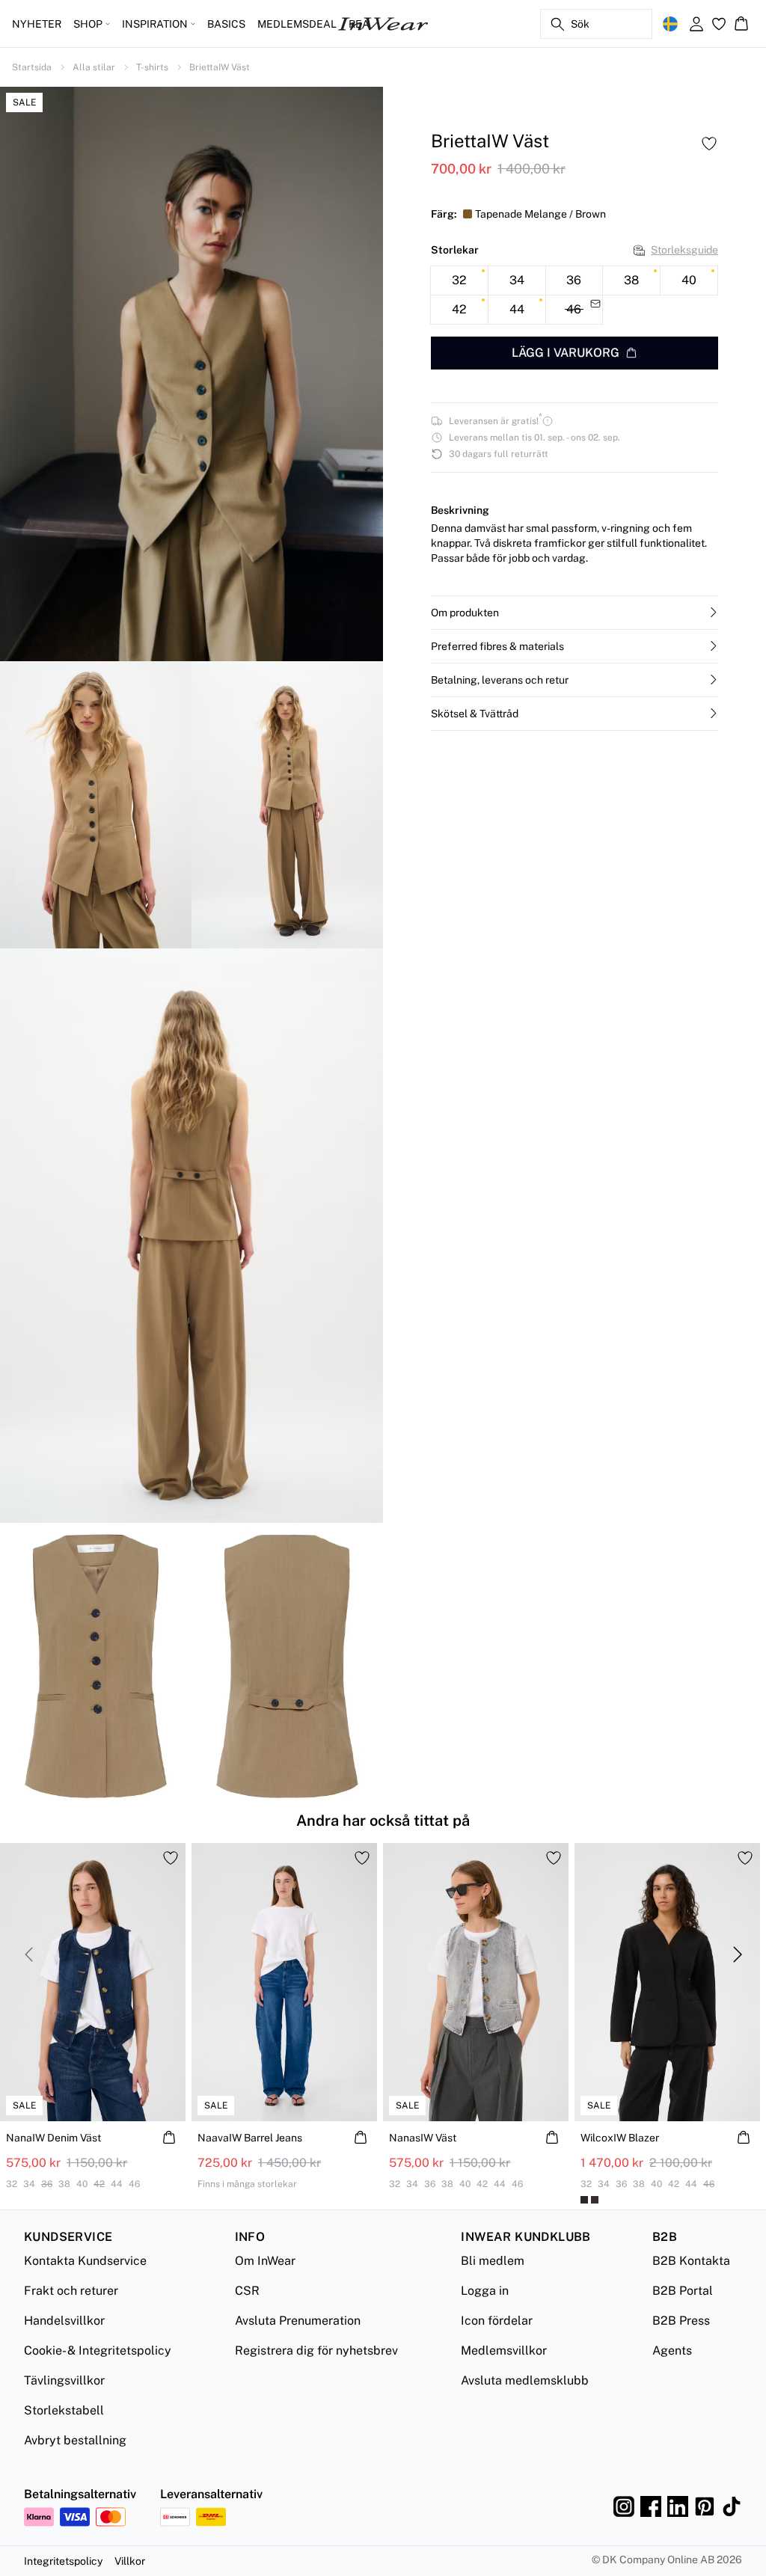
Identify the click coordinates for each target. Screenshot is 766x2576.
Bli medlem (493, 2261)
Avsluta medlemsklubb (525, 2380)
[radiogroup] (574, 295)
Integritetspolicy (63, 2561)
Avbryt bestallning (75, 2440)
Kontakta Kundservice (85, 2261)
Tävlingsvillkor (64, 2380)
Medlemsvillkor (504, 2350)
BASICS (226, 24)
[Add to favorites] (709, 144)
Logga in (485, 2291)
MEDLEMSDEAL (297, 24)
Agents (672, 2350)
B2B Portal (683, 2291)
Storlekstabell (64, 2410)
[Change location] (670, 24)
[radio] (459, 280)
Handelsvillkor (64, 2321)
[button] (574, 613)
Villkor (130, 2561)
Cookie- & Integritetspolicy (98, 2350)
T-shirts (152, 67)
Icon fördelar (497, 2321)
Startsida (32, 67)
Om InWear (265, 2261)
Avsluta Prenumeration (298, 2321)
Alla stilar (94, 67)
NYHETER (37, 24)
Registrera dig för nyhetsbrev (316, 2350)
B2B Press (681, 2321)
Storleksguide (684, 250)
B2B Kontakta (691, 2261)
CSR (247, 2291)
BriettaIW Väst (220, 67)
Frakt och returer (71, 2291)
